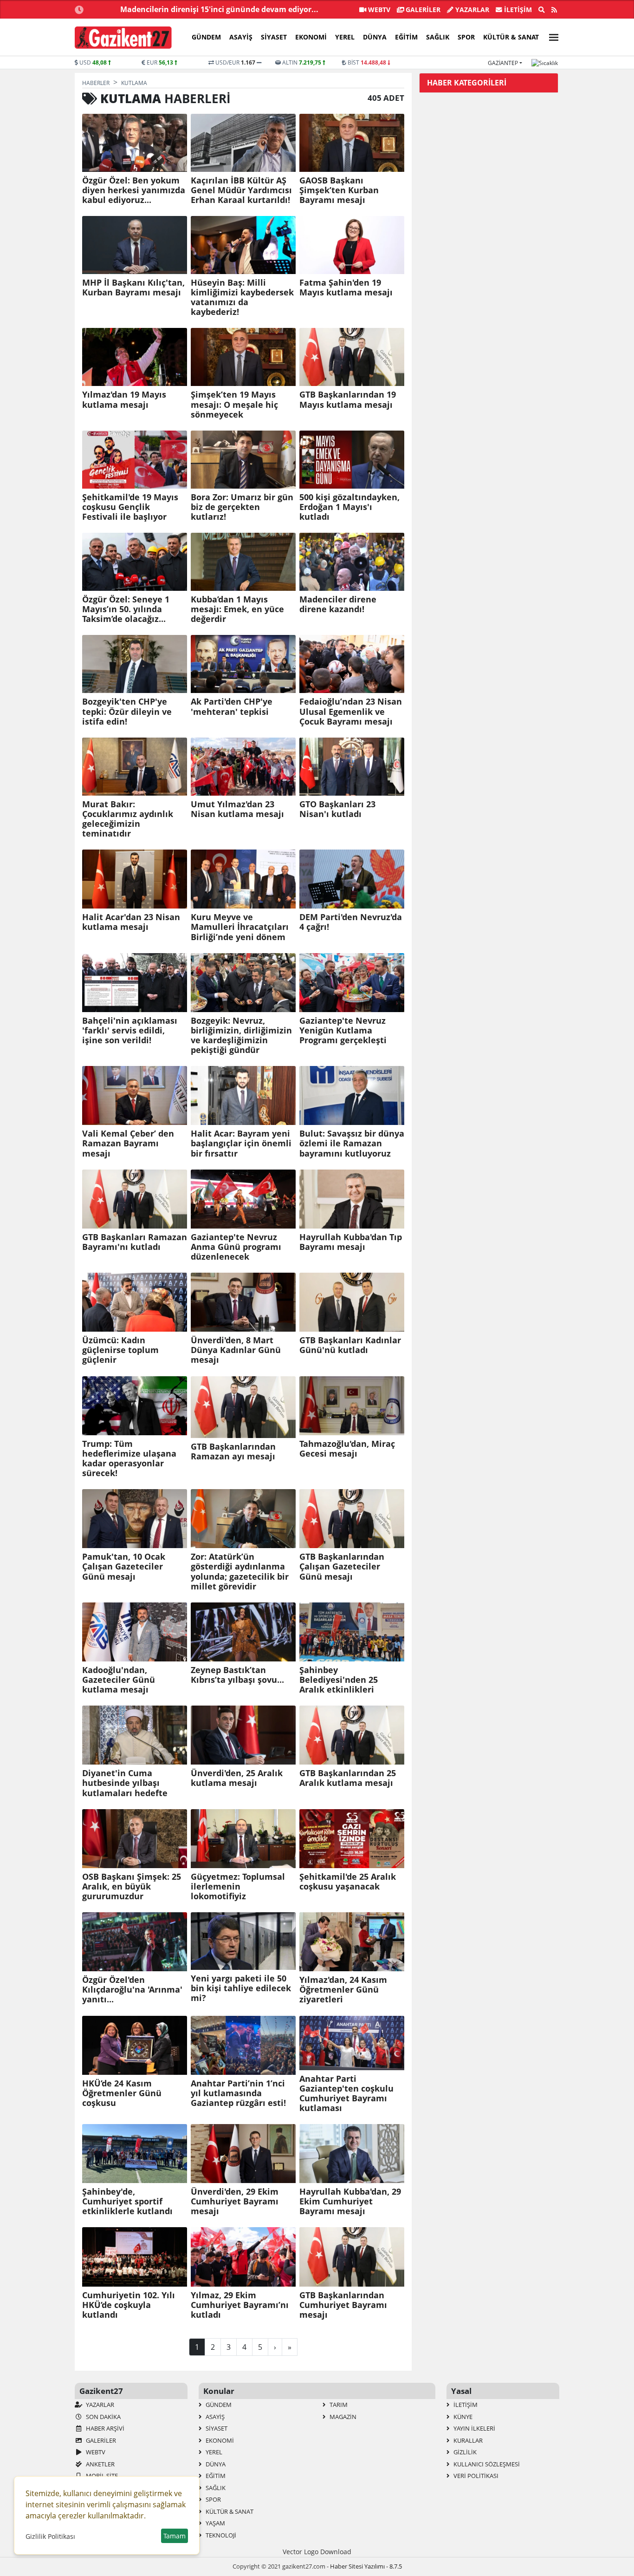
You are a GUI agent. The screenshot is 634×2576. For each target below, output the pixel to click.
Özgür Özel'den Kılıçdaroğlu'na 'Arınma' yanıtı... (132, 1990)
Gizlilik (464, 2452)
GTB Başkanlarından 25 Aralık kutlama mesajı (348, 1778)
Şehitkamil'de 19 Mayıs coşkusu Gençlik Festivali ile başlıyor (130, 507)
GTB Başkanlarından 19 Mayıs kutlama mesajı (348, 399)
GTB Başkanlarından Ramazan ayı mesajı (233, 1451)
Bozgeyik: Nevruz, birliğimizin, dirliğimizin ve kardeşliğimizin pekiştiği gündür (241, 1035)
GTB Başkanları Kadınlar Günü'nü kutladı (350, 1345)
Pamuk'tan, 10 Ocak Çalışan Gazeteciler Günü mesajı (124, 1566)
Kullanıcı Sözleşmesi (486, 2464)
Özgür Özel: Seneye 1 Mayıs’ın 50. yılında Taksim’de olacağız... (126, 609)
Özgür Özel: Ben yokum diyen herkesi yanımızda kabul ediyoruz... (134, 190)
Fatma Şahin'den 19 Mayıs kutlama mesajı (346, 288)
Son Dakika (103, 2417)
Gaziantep (503, 63)
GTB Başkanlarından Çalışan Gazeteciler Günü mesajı (342, 1566)
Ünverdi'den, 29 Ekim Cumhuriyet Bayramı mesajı (235, 2201)
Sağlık (438, 37)
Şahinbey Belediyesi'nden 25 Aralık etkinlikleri (339, 1680)
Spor (466, 37)
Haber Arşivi (104, 2428)
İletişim (517, 10)
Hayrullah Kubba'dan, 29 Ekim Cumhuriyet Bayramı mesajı (350, 2201)
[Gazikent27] (123, 38)
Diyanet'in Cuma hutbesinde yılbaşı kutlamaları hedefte (125, 1783)
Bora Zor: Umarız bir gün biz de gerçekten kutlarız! (242, 507)
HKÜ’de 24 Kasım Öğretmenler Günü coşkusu (122, 2093)
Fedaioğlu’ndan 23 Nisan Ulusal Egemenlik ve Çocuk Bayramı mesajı (351, 711)
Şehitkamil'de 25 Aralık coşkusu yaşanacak (348, 1882)
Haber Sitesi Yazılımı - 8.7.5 (366, 2566)
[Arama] (542, 10)
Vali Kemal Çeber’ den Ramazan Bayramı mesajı (128, 1143)
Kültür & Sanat (511, 37)
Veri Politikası (475, 2476)
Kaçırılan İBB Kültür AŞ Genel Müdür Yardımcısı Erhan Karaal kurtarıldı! (241, 190)
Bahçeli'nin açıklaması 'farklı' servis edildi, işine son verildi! (130, 1030)
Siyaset (274, 37)
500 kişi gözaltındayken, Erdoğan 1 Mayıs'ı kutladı (349, 507)
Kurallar (467, 2440)
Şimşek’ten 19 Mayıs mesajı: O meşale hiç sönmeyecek (234, 404)
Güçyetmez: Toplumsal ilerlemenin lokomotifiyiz (238, 1886)
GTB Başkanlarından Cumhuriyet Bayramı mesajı (343, 2305)
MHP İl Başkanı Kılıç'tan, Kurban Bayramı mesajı (133, 288)
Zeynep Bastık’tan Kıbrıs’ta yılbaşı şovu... (237, 1675)
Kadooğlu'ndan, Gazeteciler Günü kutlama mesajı (119, 1680)
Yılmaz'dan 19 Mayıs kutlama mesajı (124, 399)
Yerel (345, 37)
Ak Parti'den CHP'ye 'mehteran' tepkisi (232, 706)
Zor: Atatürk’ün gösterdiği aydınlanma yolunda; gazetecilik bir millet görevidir (240, 1571)
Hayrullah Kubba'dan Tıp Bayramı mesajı (351, 1242)
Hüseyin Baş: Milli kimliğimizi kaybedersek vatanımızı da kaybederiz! (242, 297)
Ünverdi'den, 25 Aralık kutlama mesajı (237, 1778)
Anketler (100, 2464)
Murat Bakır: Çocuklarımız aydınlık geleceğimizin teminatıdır (128, 819)
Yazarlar (471, 10)
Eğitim (406, 37)
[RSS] (554, 10)
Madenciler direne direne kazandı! (338, 604)
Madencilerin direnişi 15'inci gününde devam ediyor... (219, 9)
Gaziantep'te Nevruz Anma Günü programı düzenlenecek (236, 1247)
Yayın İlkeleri (474, 2428)
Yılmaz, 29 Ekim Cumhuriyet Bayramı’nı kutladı (240, 2305)
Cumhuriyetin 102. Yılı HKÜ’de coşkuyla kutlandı (129, 2305)
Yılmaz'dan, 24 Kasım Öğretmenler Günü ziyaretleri (343, 1990)
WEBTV (378, 10)
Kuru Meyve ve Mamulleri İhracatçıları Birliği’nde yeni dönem (240, 927)
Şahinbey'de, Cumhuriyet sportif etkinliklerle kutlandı (127, 2201)
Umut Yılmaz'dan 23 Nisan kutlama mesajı (237, 809)
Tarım (338, 2405)
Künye (462, 2417)
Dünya (375, 37)
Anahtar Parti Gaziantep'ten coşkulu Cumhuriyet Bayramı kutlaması (346, 2093)
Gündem (206, 37)
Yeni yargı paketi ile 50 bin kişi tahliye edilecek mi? (241, 1988)
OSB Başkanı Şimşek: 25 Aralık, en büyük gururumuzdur (132, 1886)
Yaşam (215, 2523)
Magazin (342, 2417)
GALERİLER (422, 10)
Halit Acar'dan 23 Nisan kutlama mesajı (131, 922)
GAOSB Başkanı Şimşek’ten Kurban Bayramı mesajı (339, 190)
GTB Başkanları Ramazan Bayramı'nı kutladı (135, 1242)
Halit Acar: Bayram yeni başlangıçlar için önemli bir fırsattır (241, 1143)
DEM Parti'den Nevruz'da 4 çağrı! (351, 922)
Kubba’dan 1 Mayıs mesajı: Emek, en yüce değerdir (237, 609)
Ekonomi (311, 37)
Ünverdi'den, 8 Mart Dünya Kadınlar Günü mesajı (236, 1350)
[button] (551, 36)
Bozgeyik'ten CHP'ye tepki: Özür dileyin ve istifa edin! (127, 711)
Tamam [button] (175, 2536)
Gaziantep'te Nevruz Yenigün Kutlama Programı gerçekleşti (343, 1030)
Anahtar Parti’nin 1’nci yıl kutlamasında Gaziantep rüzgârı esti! (238, 2093)
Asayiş (241, 37)
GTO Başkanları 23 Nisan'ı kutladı (337, 809)
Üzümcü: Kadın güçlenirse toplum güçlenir (120, 1350)
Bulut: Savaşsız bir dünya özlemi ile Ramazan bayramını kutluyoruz (352, 1143)
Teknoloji (220, 2535)
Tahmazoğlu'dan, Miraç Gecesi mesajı (347, 1449)
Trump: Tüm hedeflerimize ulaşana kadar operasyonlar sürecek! (129, 1458)
